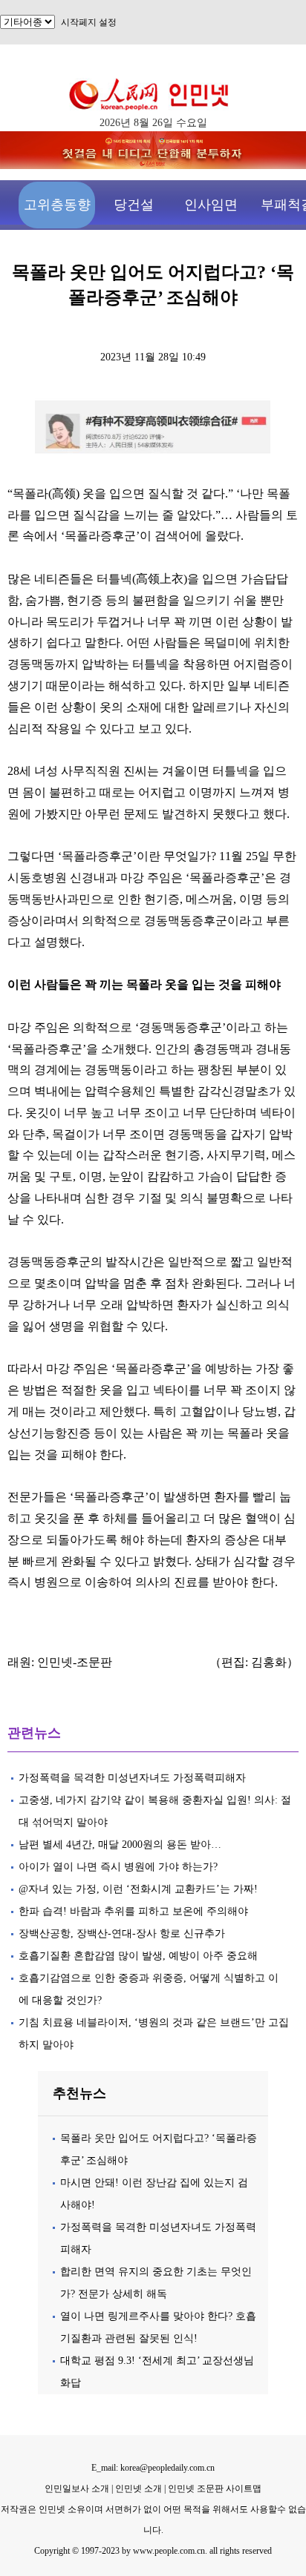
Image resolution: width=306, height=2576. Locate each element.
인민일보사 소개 (77, 2489)
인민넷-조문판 (75, 1662)
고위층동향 (57, 205)
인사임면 (211, 205)
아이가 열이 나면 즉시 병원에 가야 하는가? (118, 1867)
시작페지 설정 (89, 22)
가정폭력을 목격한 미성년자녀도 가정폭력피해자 (132, 1778)
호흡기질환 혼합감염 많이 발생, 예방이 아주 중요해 (138, 1956)
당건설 (134, 205)
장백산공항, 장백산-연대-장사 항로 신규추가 (122, 1933)
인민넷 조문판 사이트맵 (215, 2489)
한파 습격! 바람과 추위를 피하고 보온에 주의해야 (133, 1911)
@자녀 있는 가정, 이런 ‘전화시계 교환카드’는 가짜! (138, 1889)
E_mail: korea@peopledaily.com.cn (153, 2468)
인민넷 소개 (137, 2489)
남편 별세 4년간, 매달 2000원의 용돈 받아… (120, 1845)
